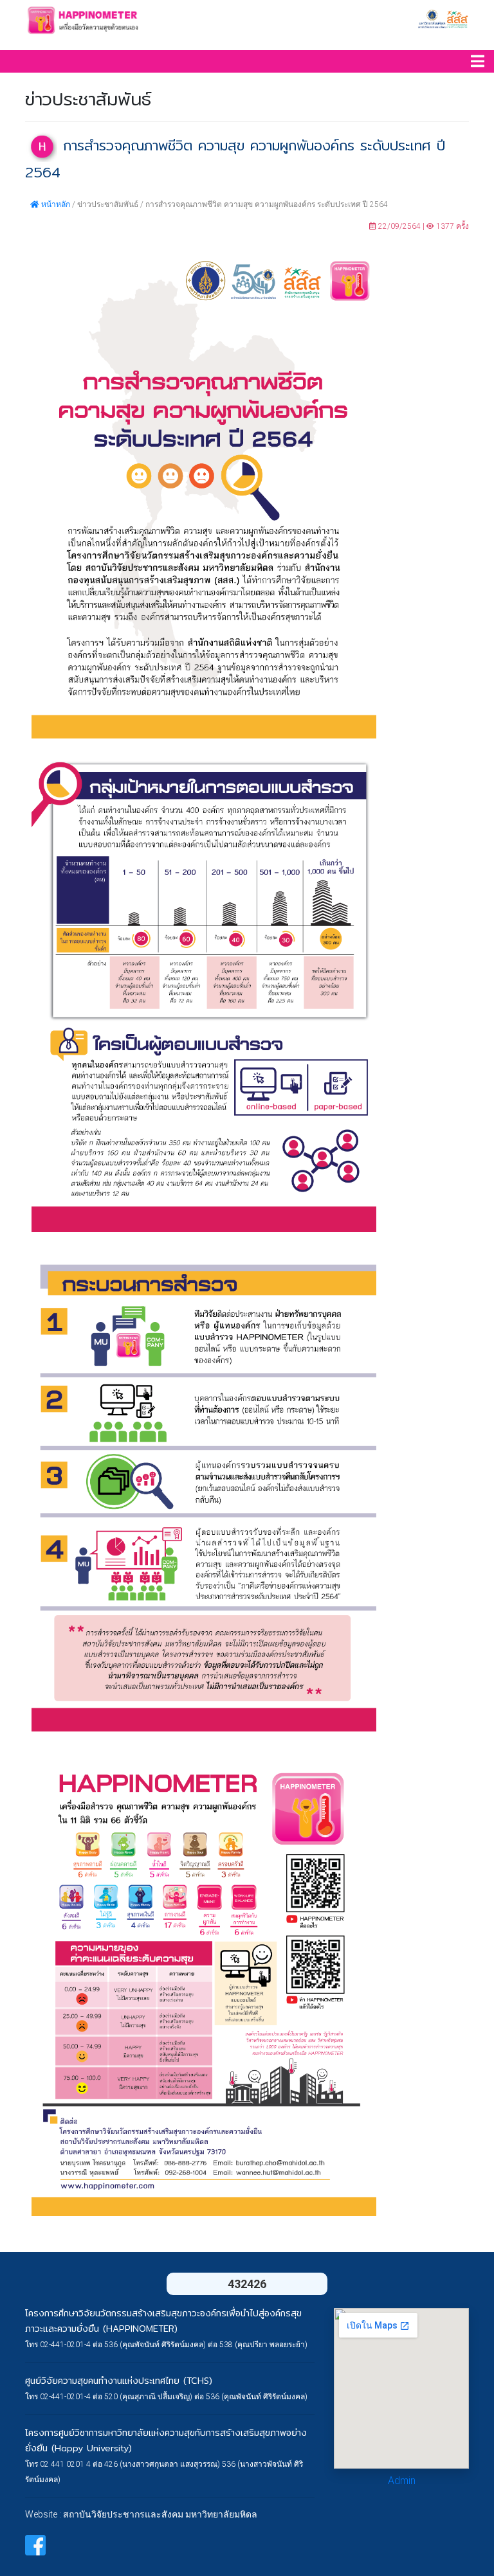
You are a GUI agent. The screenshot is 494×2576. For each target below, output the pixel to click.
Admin (402, 2481)
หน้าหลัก (55, 204)
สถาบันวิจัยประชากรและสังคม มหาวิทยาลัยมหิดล (160, 2514)
